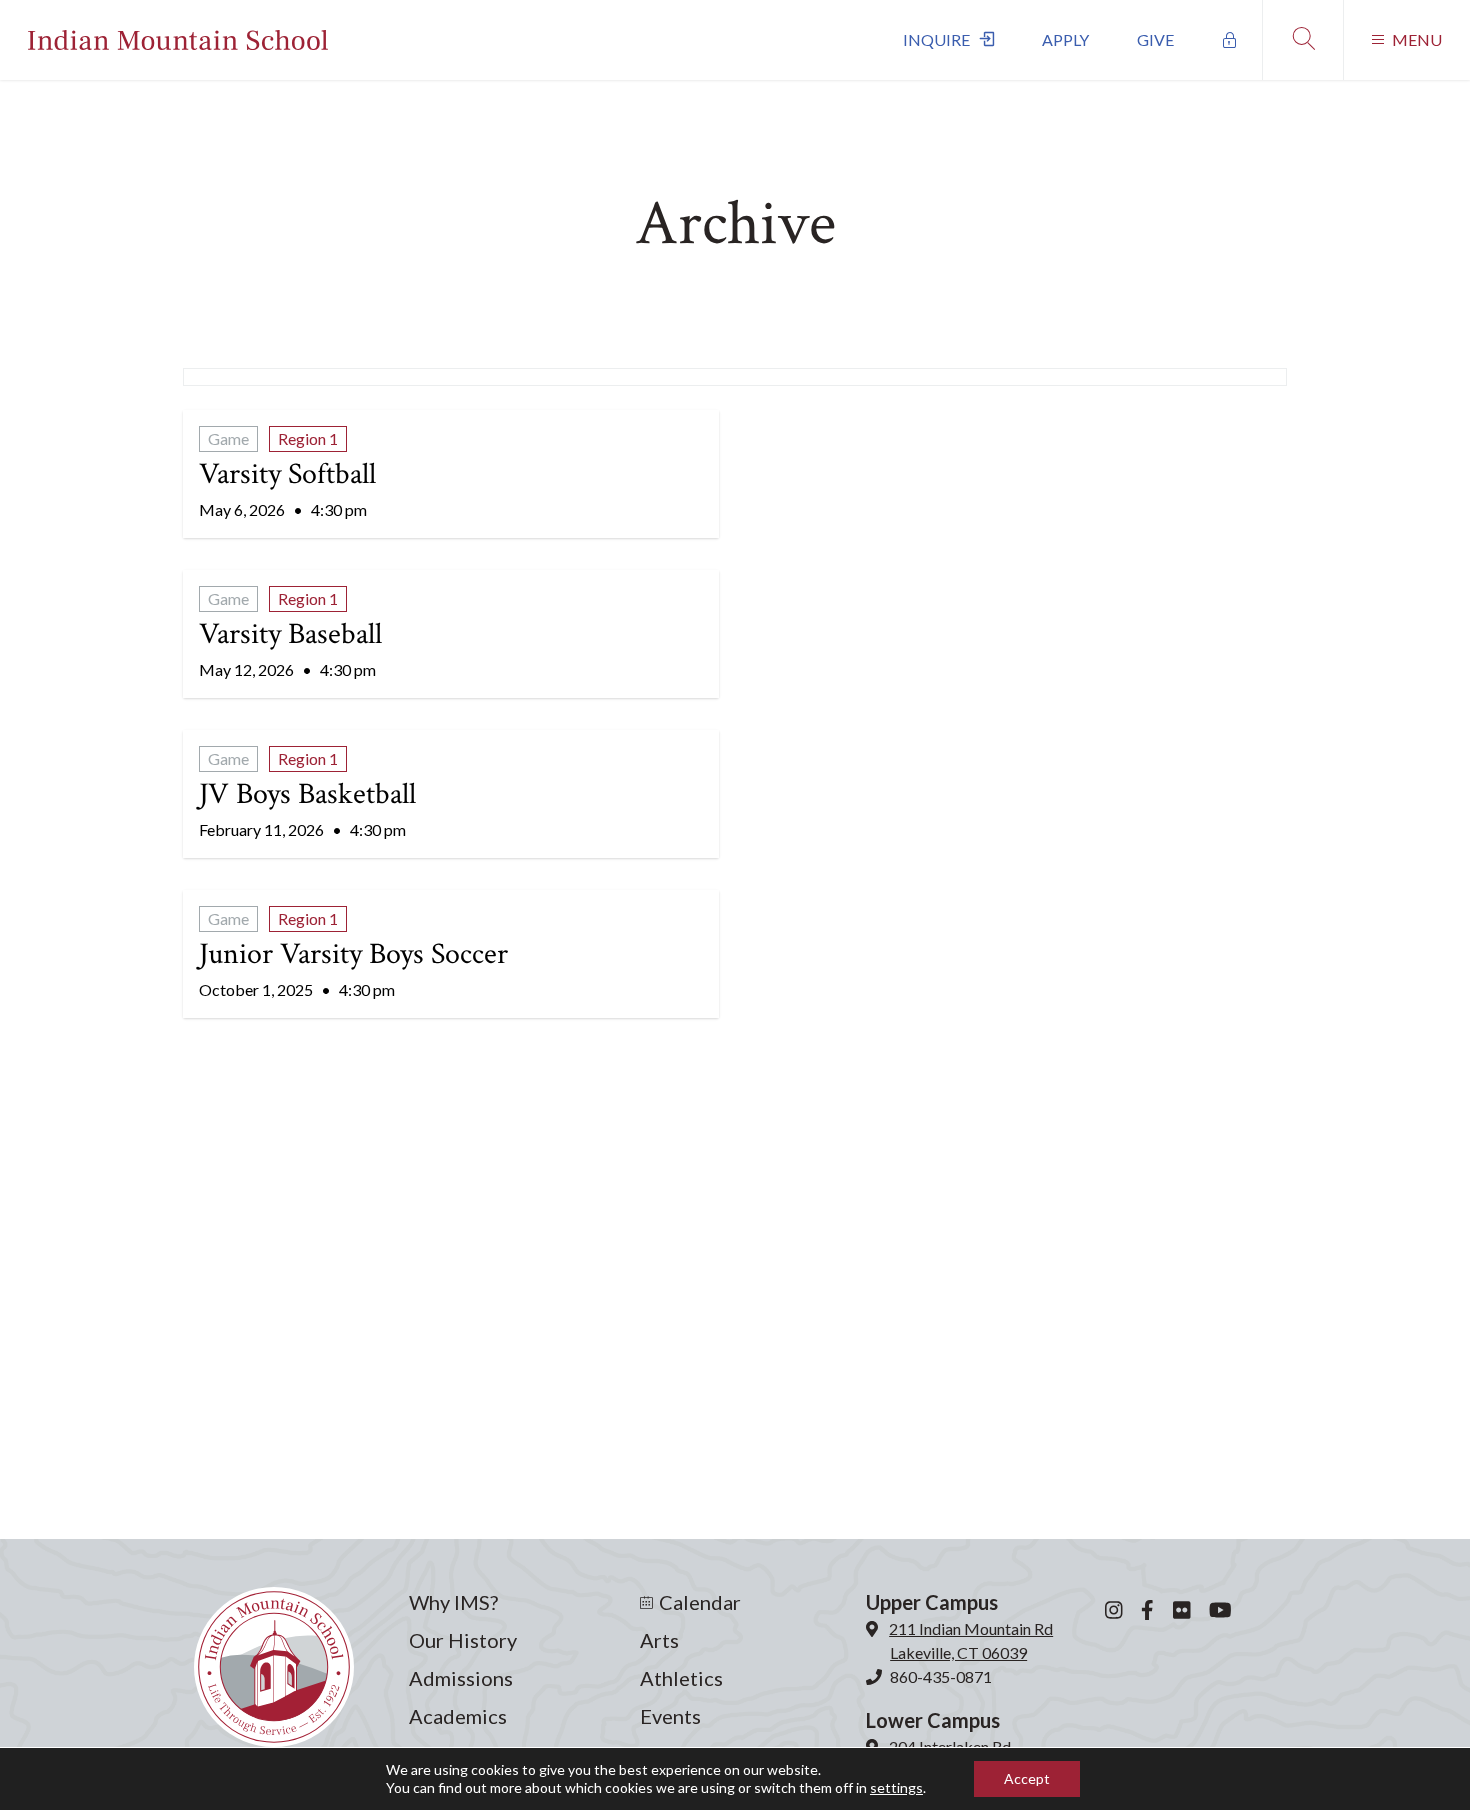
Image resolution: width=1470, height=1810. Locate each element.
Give (1155, 39)
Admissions (461, 1678)
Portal (1230, 40)
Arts (659, 1640)
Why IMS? (453, 1602)
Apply (1065, 39)
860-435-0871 (941, 1676)
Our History (463, 1640)
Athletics (681, 1678)
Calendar (700, 1602)
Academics (458, 1716)
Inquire (936, 39)
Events (670, 1716)
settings (896, 1787)
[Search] (1302, 40)
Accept (1027, 1778)
